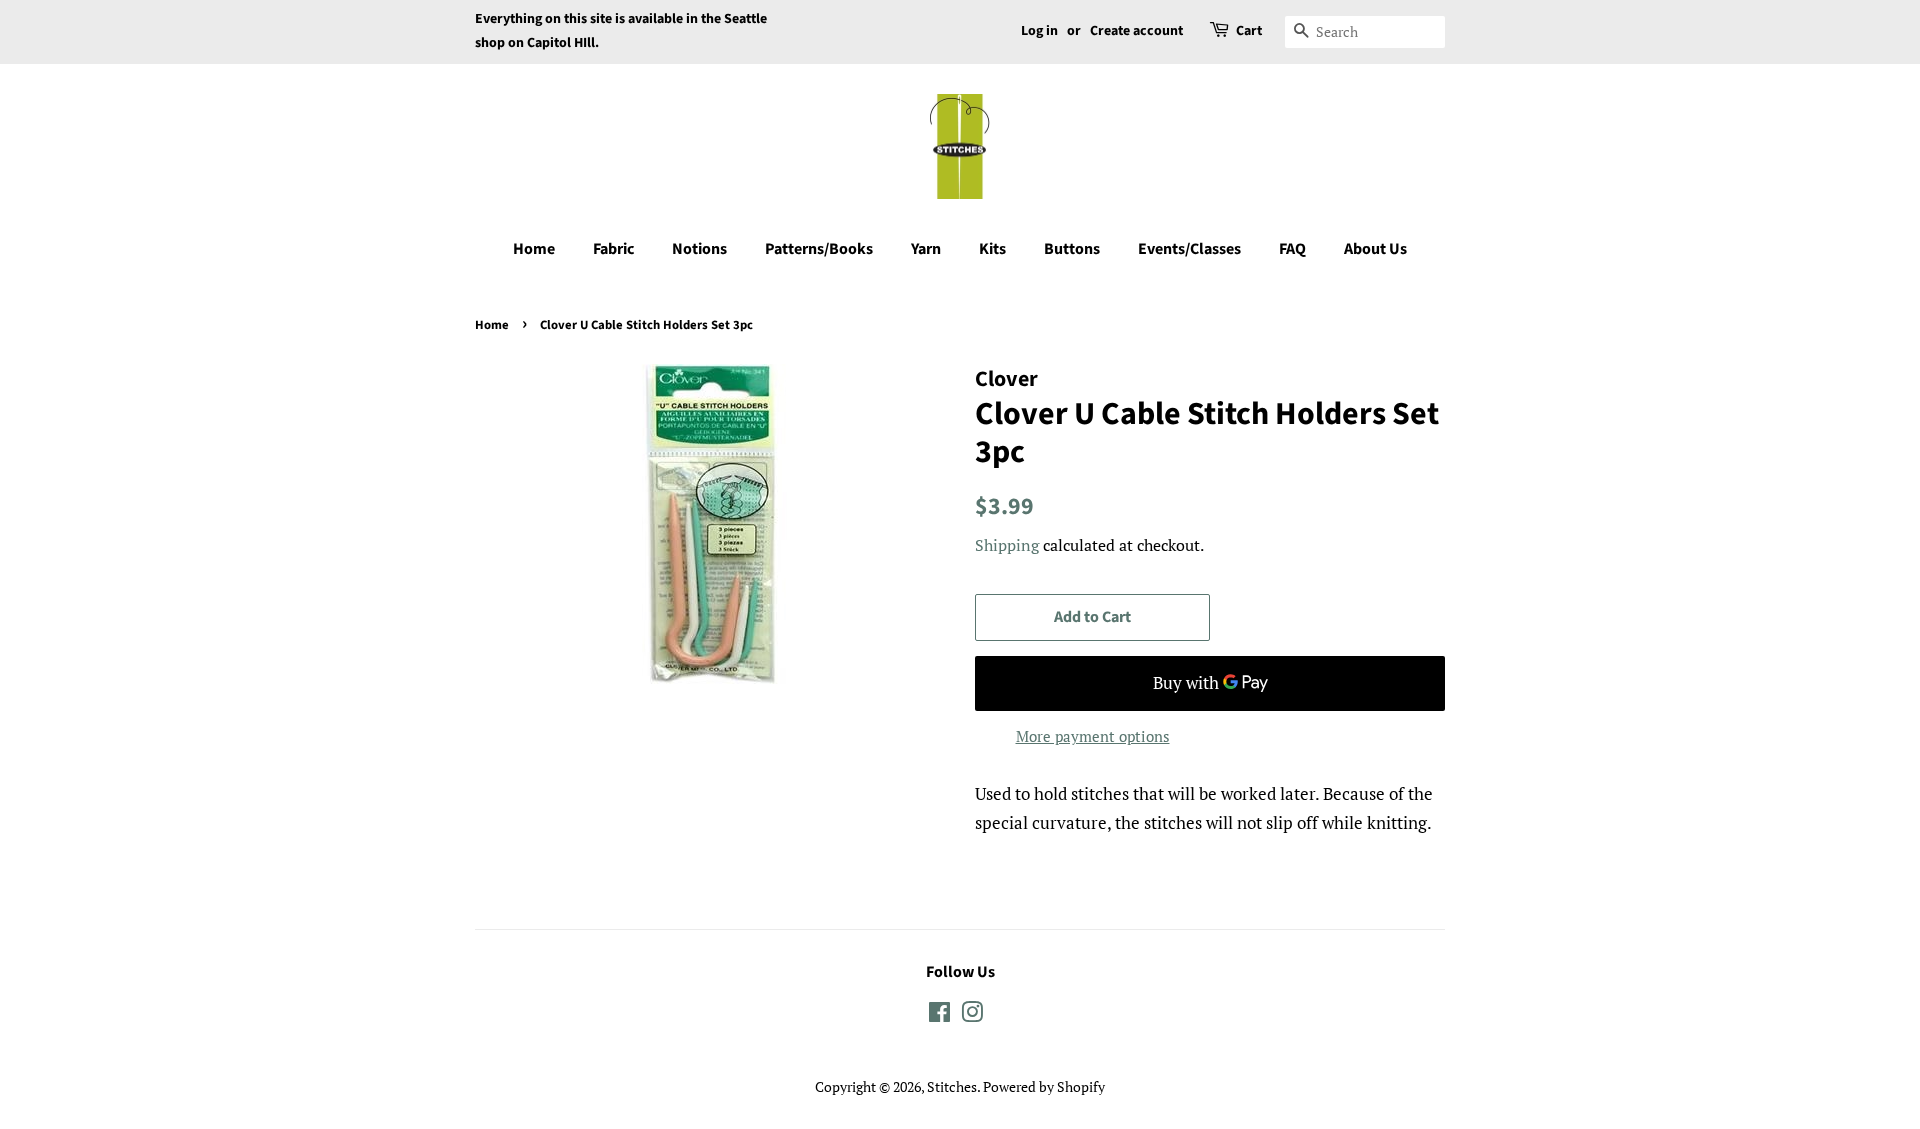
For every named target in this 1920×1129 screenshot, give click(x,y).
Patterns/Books (819, 249)
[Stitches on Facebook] (939, 1015)
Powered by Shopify (1044, 1086)
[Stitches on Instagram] (972, 1015)
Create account (1136, 31)
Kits (992, 249)
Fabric (613, 249)
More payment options (1093, 736)
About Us (1375, 249)
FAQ (1292, 249)
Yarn (926, 249)
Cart (1249, 31)
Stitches (952, 1086)
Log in (1039, 31)
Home (534, 249)
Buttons (1072, 249)
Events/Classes (1189, 249)
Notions (699, 249)
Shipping (1007, 545)
